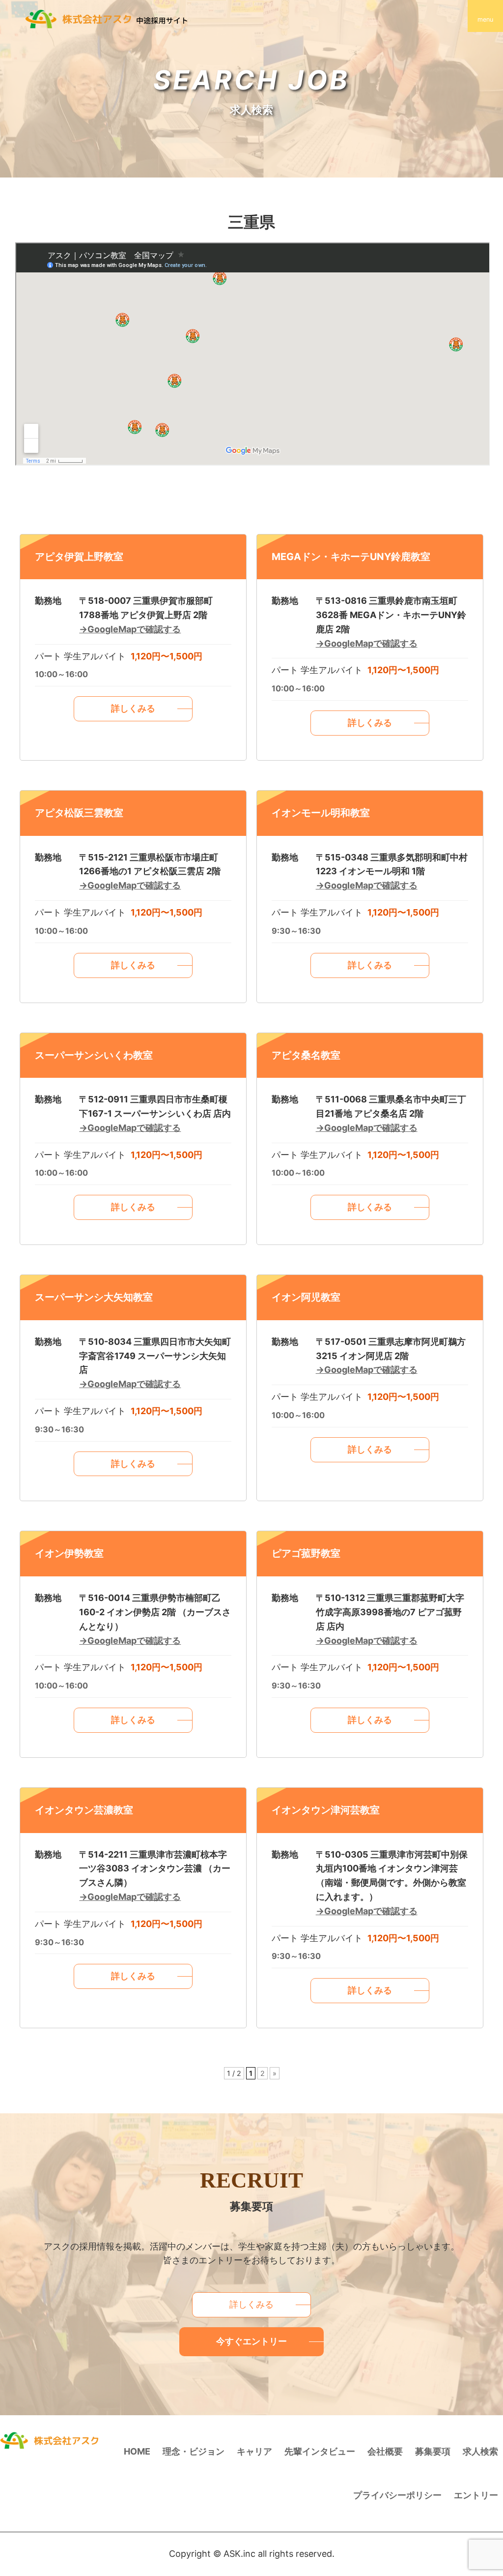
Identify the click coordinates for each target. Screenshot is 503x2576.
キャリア (254, 2451)
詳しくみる (133, 708)
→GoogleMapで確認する (130, 629)
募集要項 (433, 2451)
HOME (137, 2451)
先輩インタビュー (320, 2451)
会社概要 (385, 2451)
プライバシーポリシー (397, 2495)
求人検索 (480, 2451)
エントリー (476, 2495)
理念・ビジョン (194, 2451)
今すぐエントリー (251, 2341)
